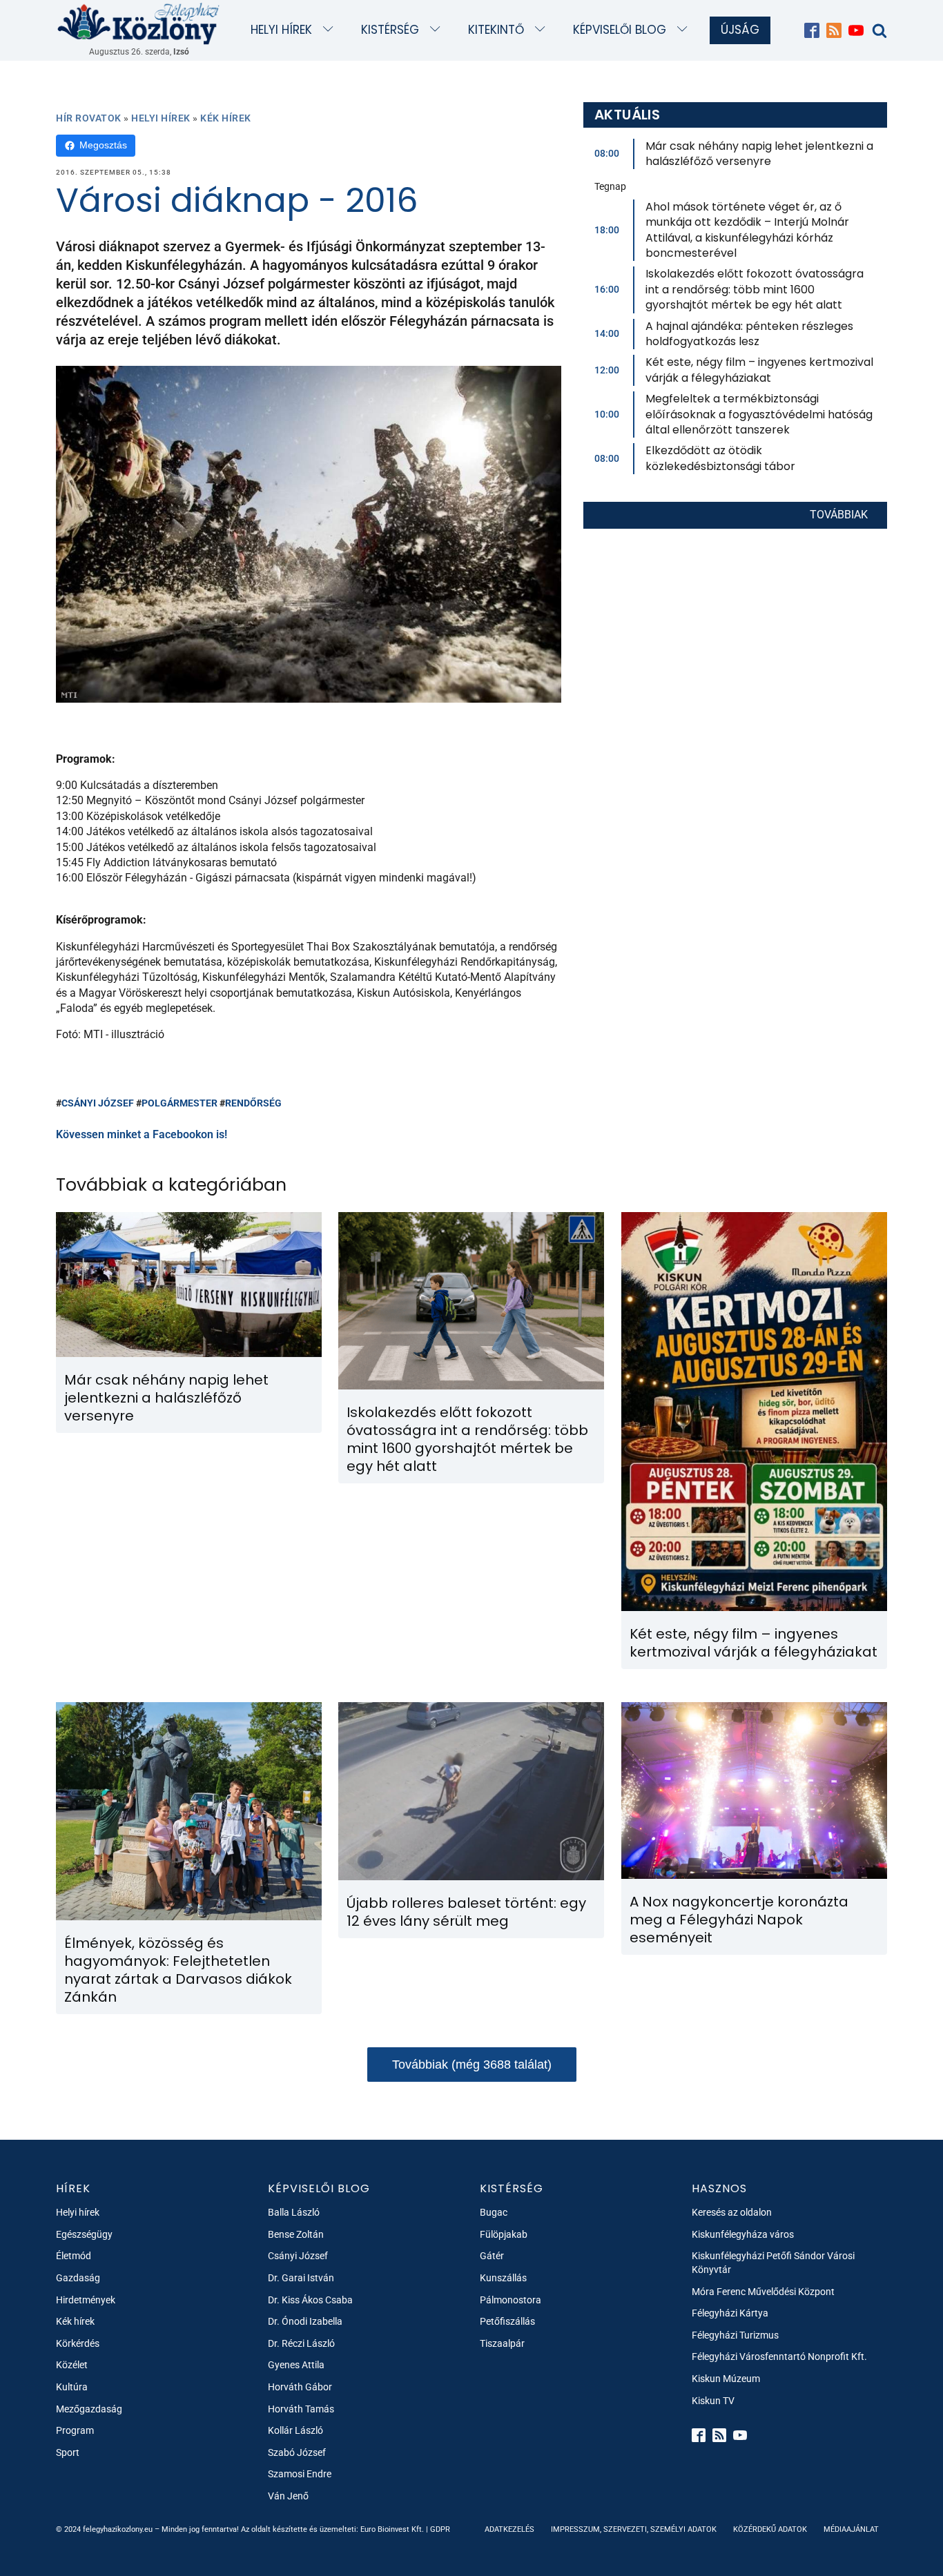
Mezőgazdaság (89, 2409)
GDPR (440, 2529)
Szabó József (297, 2452)
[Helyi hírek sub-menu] (331, 30)
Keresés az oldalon (732, 2212)
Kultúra (72, 2387)
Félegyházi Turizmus (735, 2335)
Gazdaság (78, 2278)
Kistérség (390, 30)
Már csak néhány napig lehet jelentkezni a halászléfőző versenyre (759, 154)
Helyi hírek (281, 30)
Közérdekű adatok (770, 2529)
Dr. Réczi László (301, 2343)
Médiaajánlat (851, 2529)
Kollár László (295, 2430)
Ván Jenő (288, 2496)
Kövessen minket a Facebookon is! (142, 1134)
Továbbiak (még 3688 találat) (472, 2065)
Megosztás (103, 145)
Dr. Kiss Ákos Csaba (310, 2300)
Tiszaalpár (502, 2343)
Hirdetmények (86, 2300)
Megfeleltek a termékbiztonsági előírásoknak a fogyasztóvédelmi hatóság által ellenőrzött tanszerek (759, 414)
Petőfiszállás (507, 2321)
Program (75, 2430)
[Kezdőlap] (139, 23)
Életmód (74, 2256)
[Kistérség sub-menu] (438, 30)
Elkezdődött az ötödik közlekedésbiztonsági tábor (720, 458)
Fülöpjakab (504, 2234)
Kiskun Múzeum (726, 2379)
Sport (68, 2452)
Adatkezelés (509, 2529)
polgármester (179, 1103)
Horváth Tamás (301, 2409)
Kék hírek (226, 118)
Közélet (72, 2365)
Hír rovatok (89, 118)
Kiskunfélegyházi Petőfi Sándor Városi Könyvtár (773, 2263)
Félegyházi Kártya (730, 2313)
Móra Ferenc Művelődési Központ (763, 2292)
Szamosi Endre (300, 2474)
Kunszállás (503, 2278)
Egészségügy (84, 2234)
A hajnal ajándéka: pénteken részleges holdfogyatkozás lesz (749, 334)
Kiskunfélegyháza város (743, 2234)
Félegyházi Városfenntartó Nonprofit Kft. (779, 2357)
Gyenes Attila (296, 2365)
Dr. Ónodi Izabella (305, 2321)
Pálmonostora (511, 2300)
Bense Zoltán (296, 2234)
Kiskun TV (713, 2401)
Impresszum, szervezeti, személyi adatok (634, 2529)
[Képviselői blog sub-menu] (685, 30)
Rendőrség (253, 1103)
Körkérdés (78, 2343)
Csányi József (98, 1103)
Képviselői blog (620, 30)
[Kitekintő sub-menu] (543, 30)
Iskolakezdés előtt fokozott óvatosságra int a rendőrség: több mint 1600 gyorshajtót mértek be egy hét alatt (755, 289)
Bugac (494, 2212)
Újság (740, 30)
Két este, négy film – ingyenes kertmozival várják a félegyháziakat (759, 370)
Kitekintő (496, 30)
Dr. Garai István (301, 2278)
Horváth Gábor (300, 2387)
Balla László (294, 2212)
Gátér (492, 2256)
